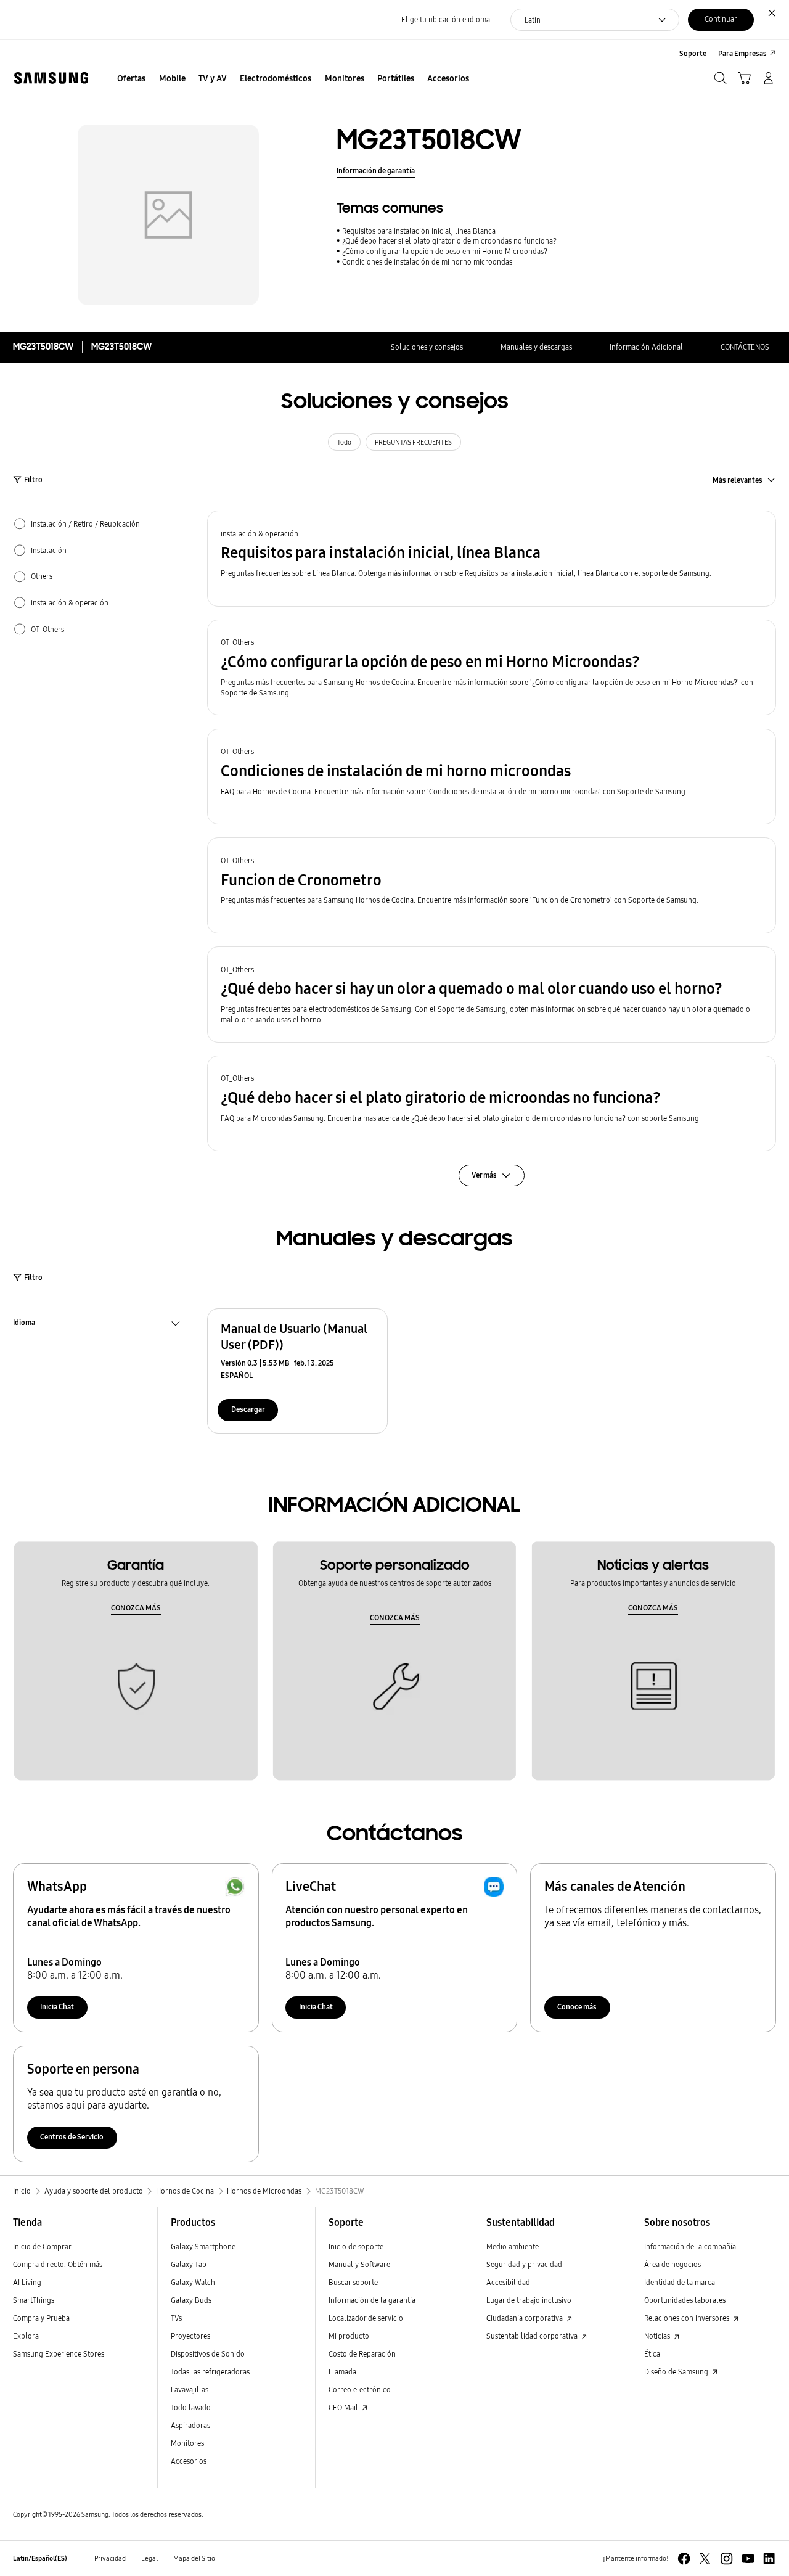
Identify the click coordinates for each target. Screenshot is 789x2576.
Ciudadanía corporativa (525, 2318)
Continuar (721, 19)
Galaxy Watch (193, 2282)
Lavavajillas (190, 2389)
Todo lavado (191, 2407)
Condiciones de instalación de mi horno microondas (427, 262)
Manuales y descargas (536, 347)
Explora (26, 2336)
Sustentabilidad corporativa (533, 2336)
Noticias (658, 2336)
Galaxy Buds (191, 2300)
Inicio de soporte (356, 2246)
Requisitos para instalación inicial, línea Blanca (419, 231)
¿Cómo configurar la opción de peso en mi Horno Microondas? (445, 251)
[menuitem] (132, 79)
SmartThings (34, 2300)
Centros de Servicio (72, 2137)
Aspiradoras (190, 2425)
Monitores (187, 2443)
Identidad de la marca (680, 2282)
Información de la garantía (372, 2300)
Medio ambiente (513, 2246)
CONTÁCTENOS (745, 347)
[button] (492, 558)
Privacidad (110, 2558)
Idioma (24, 1324)
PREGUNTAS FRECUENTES (413, 442)
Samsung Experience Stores (59, 2354)
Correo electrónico (360, 2389)
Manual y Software (359, 2264)
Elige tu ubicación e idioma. (447, 19)
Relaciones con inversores (688, 2318)
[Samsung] (51, 78)
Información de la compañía (690, 2246)
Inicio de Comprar (42, 2246)
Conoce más (577, 2007)
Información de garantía (376, 170)
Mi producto (349, 2336)
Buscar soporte (353, 2282)
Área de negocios (672, 2264)
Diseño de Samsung (677, 2372)
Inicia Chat (57, 2007)
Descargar (248, 1409)
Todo (344, 442)
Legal (149, 2558)
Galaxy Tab (189, 2264)
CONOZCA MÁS (136, 1608)
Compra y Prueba (41, 2318)
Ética (652, 2354)
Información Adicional (646, 347)
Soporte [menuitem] (693, 53)
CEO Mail (344, 2407)
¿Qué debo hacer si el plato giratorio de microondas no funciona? (449, 241)
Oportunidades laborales (685, 2300)
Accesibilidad (508, 2282)
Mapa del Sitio (194, 2558)
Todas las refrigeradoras (210, 2372)
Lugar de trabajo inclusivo (529, 2300)
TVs (176, 2318)
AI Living (27, 2282)
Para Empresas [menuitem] (742, 53)
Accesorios (189, 2461)
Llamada (342, 2372)
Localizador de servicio (366, 2318)
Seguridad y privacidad (524, 2264)
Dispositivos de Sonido (208, 2354)
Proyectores (190, 2336)
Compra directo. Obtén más (58, 2264)
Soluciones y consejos (427, 347)
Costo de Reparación (362, 2354)
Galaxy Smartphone (203, 2246)
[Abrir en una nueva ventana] (684, 2558)
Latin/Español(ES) (40, 2558)
